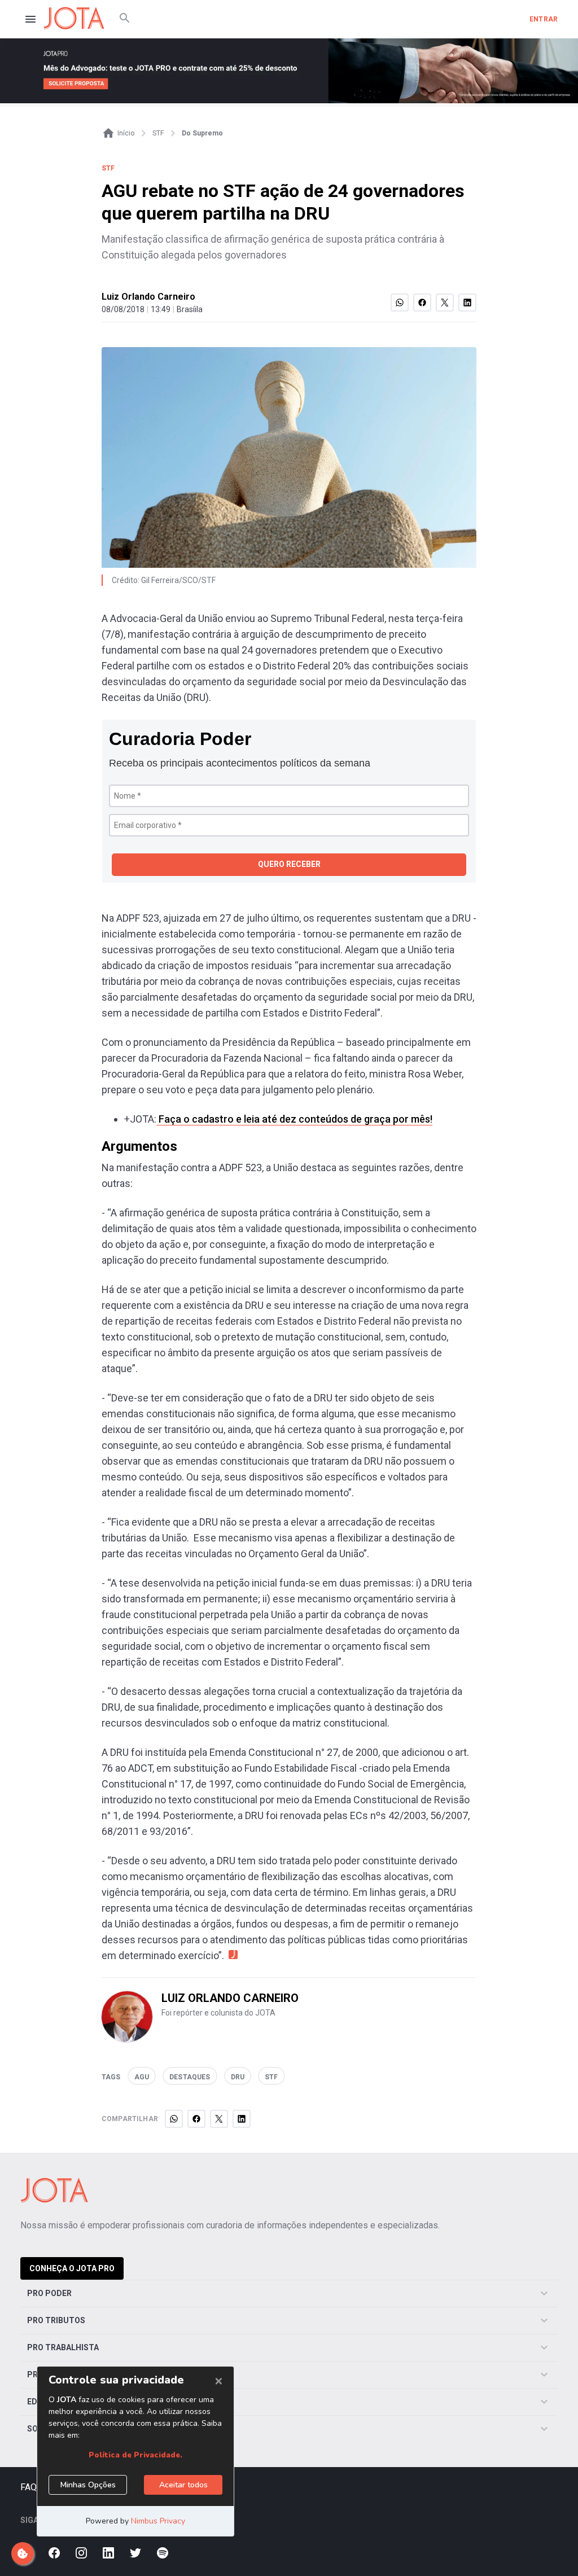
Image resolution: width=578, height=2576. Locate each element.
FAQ (29, 2487)
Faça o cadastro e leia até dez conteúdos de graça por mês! (294, 1119)
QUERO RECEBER (289, 864)
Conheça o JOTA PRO (72, 2268)
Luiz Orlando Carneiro (148, 297)
